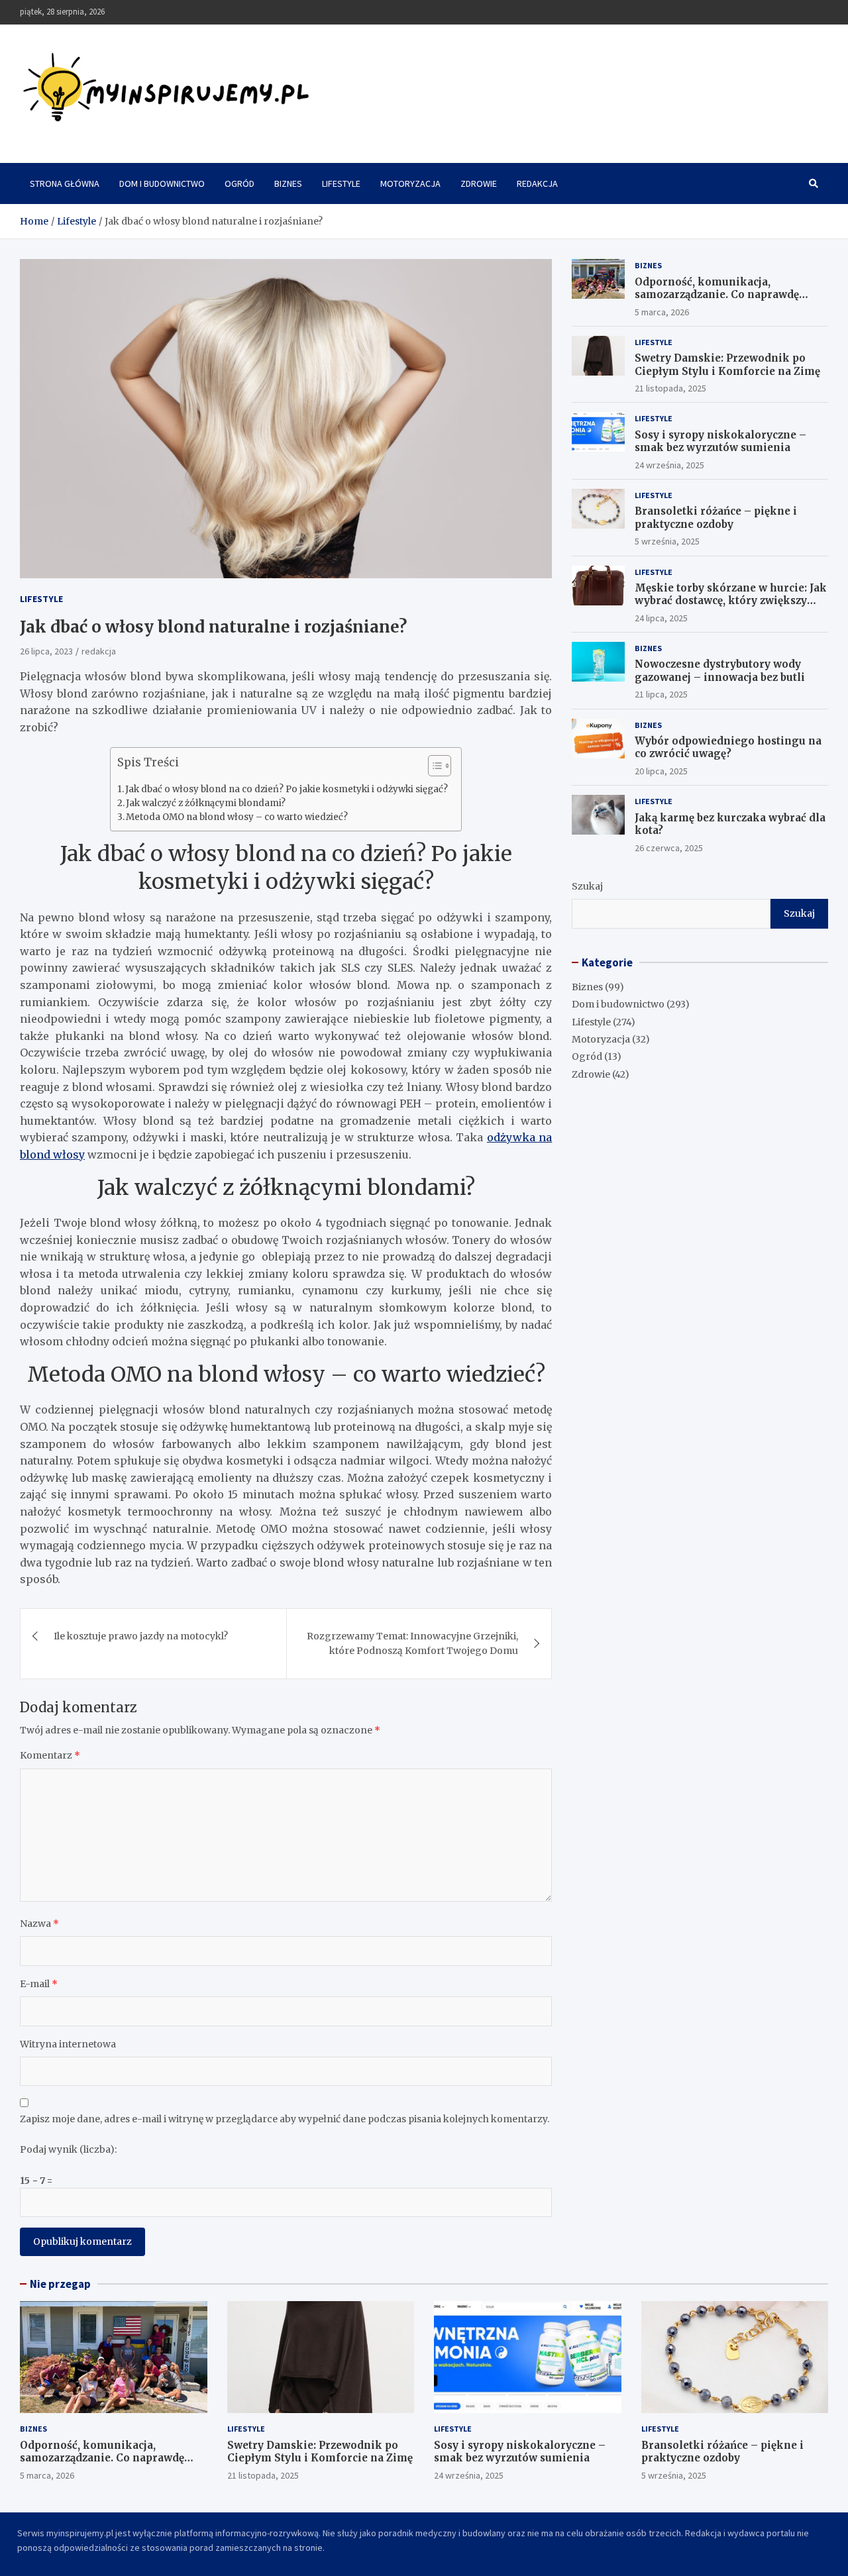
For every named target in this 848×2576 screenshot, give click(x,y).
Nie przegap (60, 2284)
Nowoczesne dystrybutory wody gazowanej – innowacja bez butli (720, 671)
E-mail (39, 1984)
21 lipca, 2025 (661, 694)
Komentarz (50, 1755)
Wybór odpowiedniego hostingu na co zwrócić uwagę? (728, 747)
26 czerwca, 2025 (669, 848)
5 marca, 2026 (662, 312)
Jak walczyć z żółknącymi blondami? (206, 803)
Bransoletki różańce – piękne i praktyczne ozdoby (716, 518)
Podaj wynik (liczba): (68, 2149)
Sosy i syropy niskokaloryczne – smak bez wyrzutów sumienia (720, 441)
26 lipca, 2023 (46, 651)
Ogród (239, 183)
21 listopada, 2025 (670, 388)
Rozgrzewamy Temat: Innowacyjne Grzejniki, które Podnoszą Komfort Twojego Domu (412, 1643)
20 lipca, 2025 (661, 771)
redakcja (99, 651)
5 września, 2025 (667, 541)
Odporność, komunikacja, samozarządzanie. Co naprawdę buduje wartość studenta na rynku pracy (724, 301)
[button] (433, 768)
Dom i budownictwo (162, 183)
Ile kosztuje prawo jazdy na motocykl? (141, 1636)
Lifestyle (341, 183)
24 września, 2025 (669, 465)
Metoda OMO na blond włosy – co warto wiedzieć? (237, 817)
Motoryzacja (410, 183)
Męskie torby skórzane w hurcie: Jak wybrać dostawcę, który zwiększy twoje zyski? (731, 601)
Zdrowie (479, 183)
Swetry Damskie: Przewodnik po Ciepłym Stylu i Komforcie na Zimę (727, 365)
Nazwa (39, 1924)
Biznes (288, 183)
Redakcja (537, 183)
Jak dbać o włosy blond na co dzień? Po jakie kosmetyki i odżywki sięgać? (287, 789)
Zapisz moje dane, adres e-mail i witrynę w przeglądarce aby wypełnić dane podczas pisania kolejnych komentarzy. (285, 2119)
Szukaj (587, 886)
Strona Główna (65, 183)
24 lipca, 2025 (661, 618)
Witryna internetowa (68, 2044)
